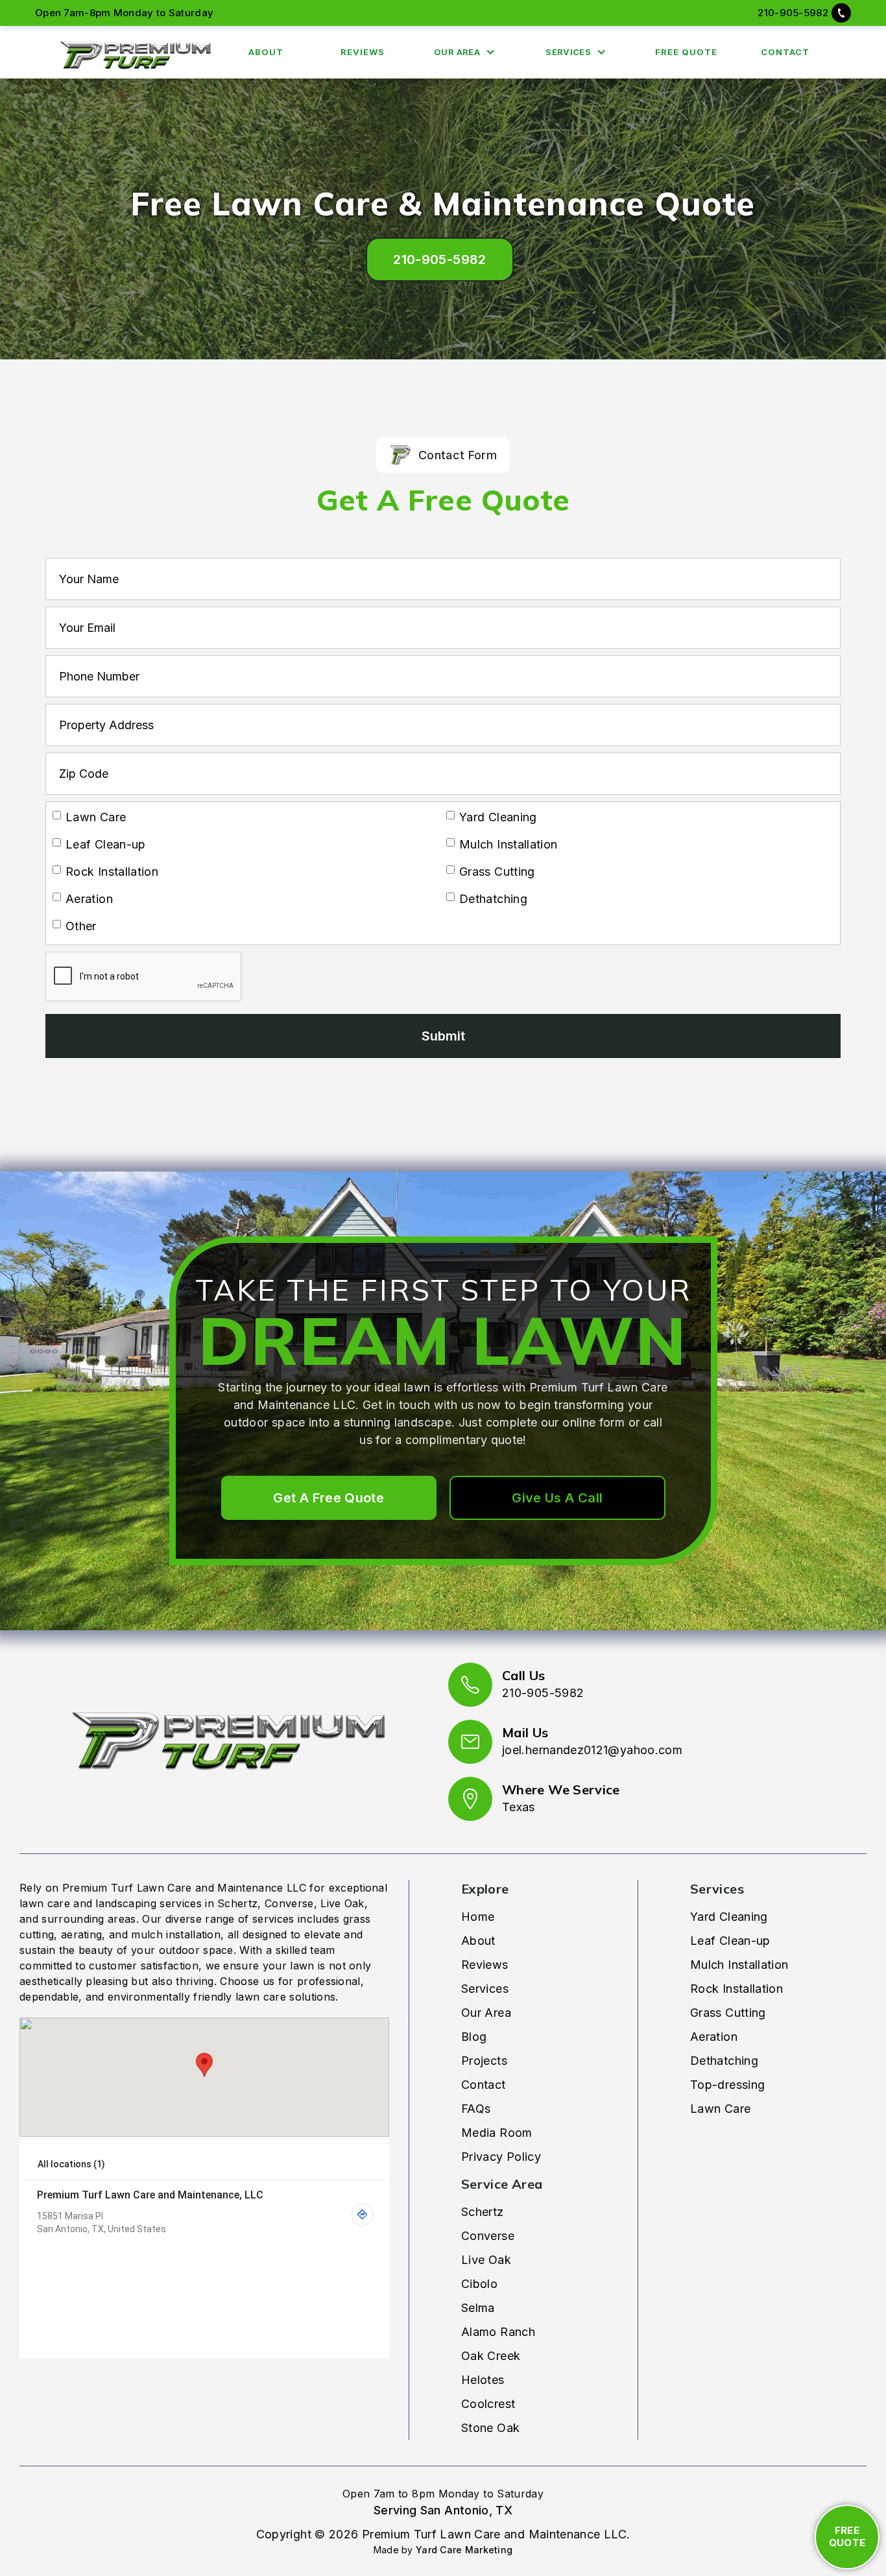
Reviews (485, 1965)
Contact (484, 2085)
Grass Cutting (728, 2013)
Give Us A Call (557, 1498)
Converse (488, 2236)
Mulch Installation (739, 1965)
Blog (474, 2037)
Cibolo (479, 2284)
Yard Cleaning (729, 1917)
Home (478, 1917)
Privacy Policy (501, 2157)
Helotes (483, 2380)
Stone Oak (490, 2428)
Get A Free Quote (329, 1498)
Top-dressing (727, 2085)
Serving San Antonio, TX (443, 2510)
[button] (468, 53)
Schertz (483, 2212)
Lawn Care (720, 2109)
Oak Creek (491, 2356)
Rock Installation (736, 1989)
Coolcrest (488, 2404)
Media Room (497, 2133)
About (478, 1941)
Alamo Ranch (498, 2332)
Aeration (714, 2037)
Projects (484, 2061)
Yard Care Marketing (464, 2550)
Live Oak (486, 2260)
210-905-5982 (793, 13)
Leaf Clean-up (730, 1941)
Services (485, 1989)
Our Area (486, 2013)
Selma (478, 2308)
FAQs (476, 2109)
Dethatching (724, 2061)
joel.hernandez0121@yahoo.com (592, 1750)
